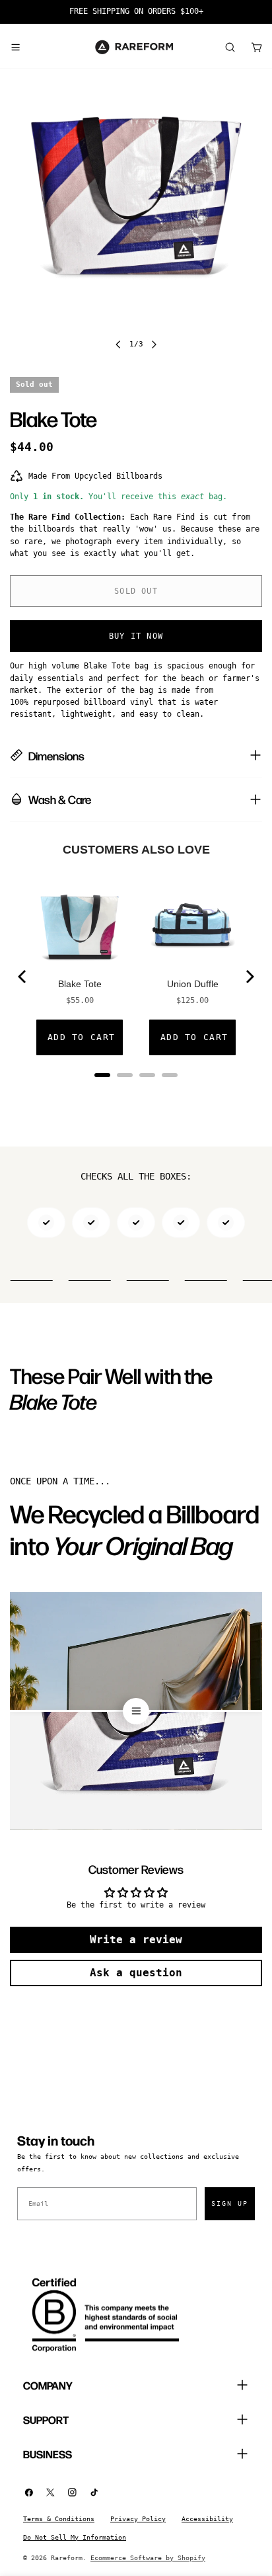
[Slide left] (118, 344)
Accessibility (207, 2519)
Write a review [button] (136, 1940)
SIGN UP (230, 2203)
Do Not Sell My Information (75, 2537)
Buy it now (136, 636)
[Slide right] (154, 344)
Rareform (67, 2558)
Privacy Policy (138, 2519)
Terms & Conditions (59, 2519)
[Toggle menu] (15, 47)
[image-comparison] (136, 1711)
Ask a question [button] (136, 1973)
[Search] (230, 47)
